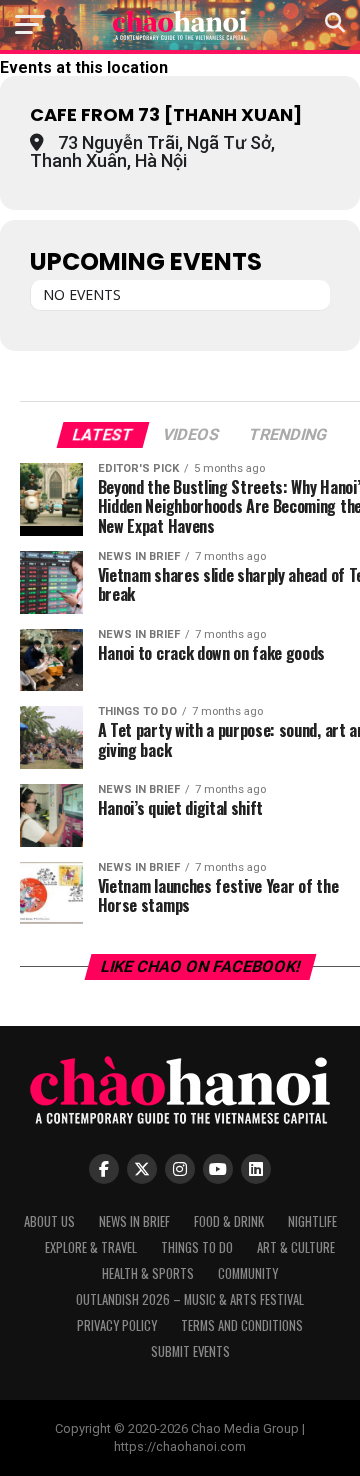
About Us (49, 1221)
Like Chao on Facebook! (200, 966)
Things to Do (197, 1247)
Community (248, 1273)
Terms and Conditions (242, 1325)
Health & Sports (148, 1273)
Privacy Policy (117, 1325)
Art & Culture (296, 1247)
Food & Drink (229, 1221)
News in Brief (134, 1221)
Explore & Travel (91, 1247)
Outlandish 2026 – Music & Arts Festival (190, 1299)
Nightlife (312, 1221)
